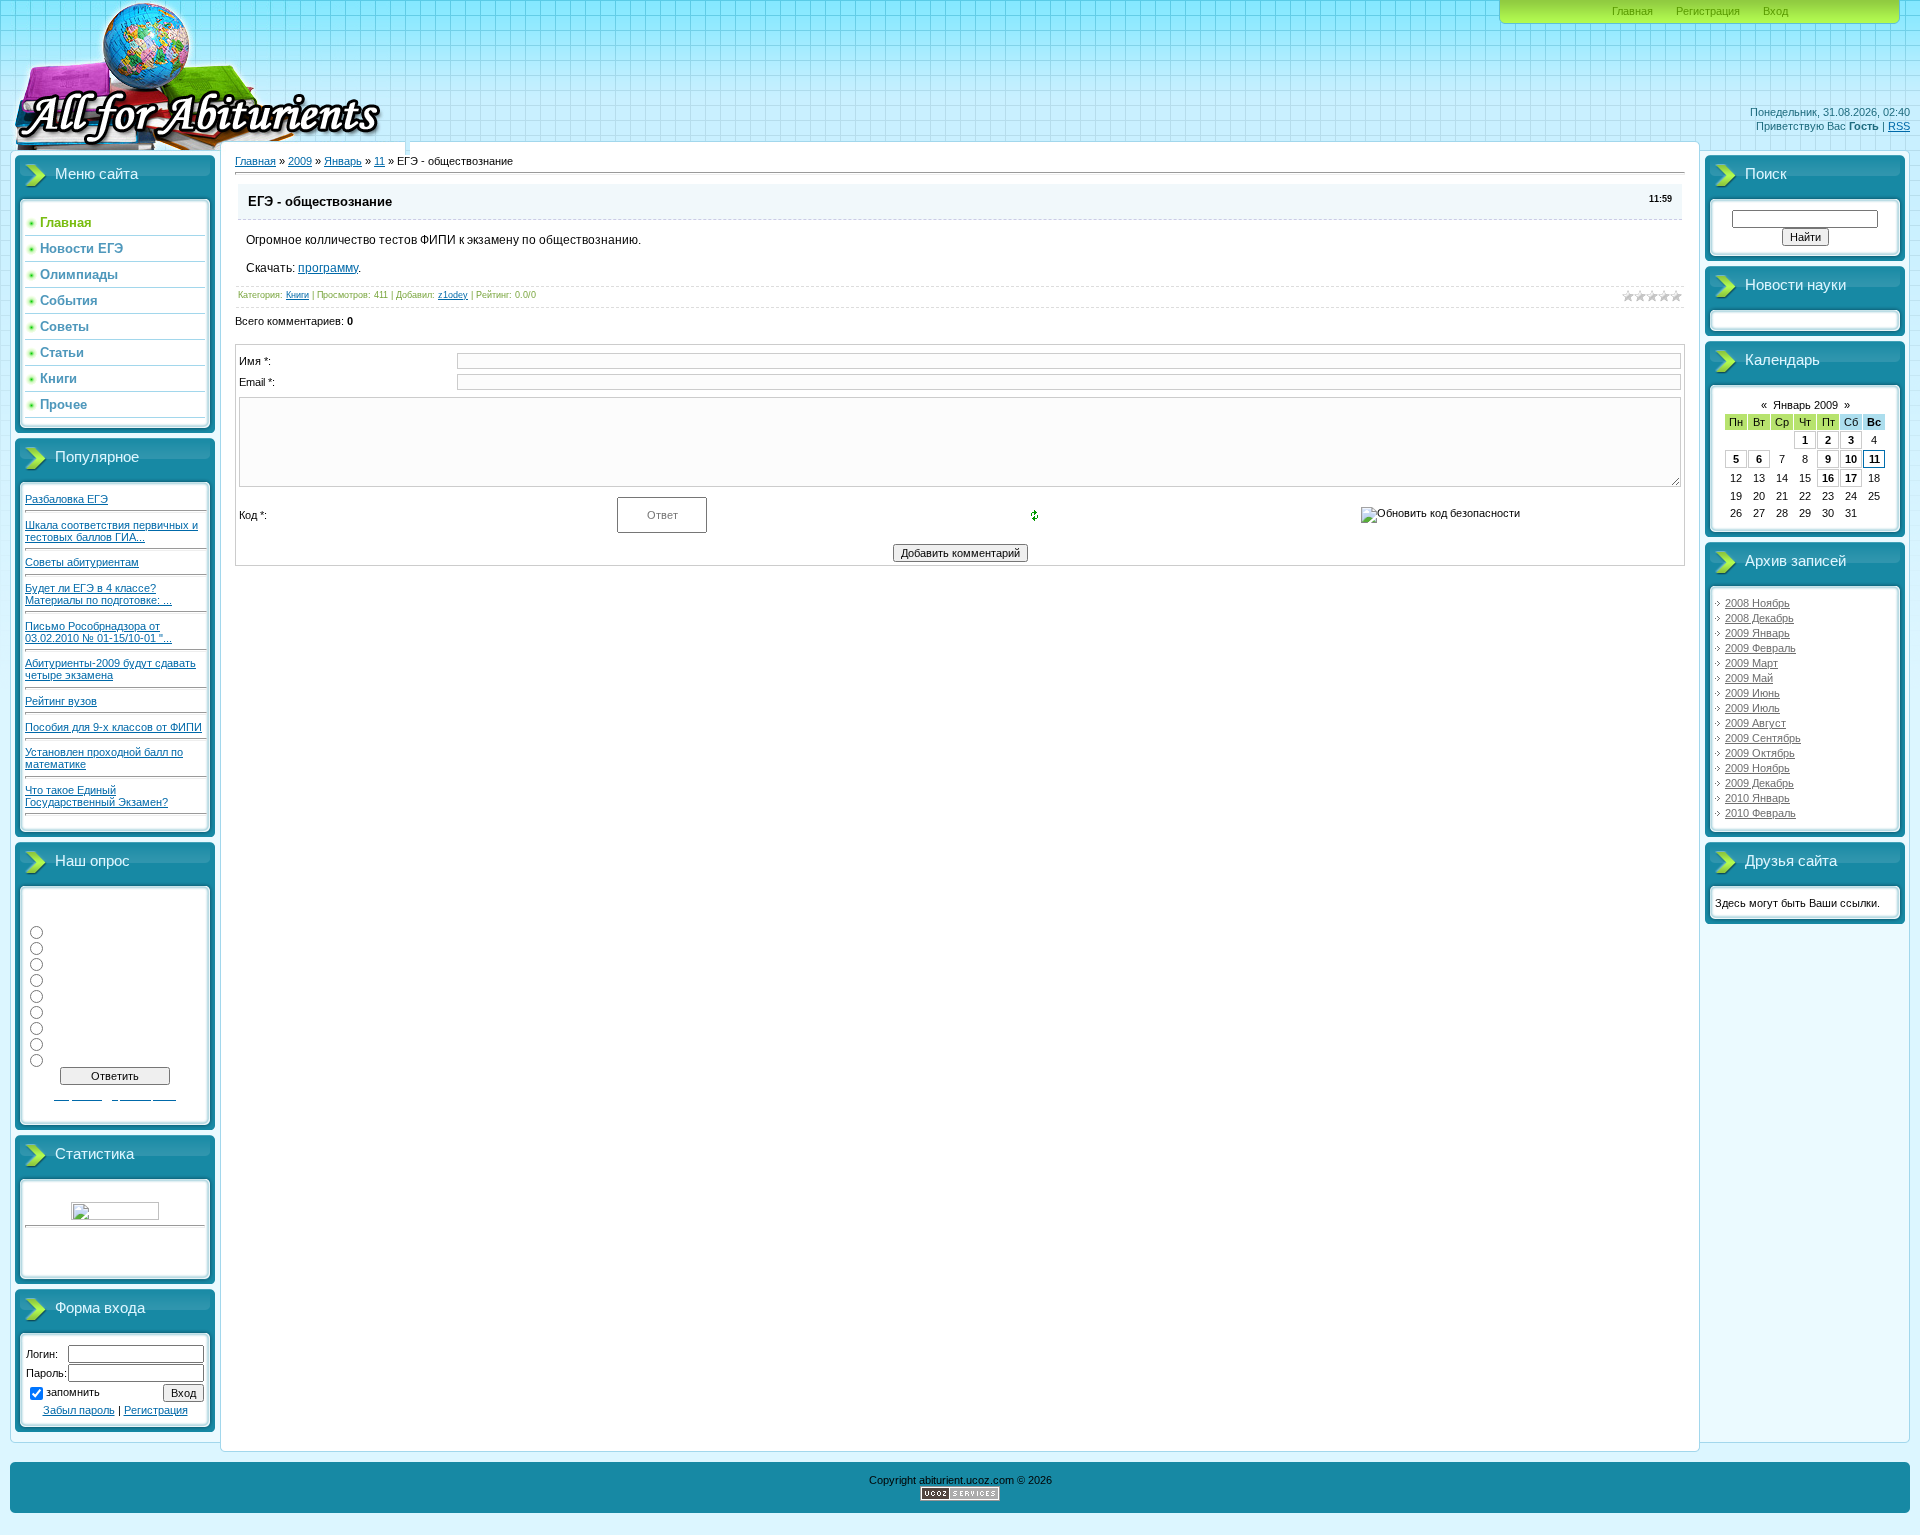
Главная (1632, 11)
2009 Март (1751, 663)
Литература (78, 963)
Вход (1775, 11)
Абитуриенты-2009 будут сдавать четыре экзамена (110, 669)
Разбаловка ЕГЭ (66, 499)
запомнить (73, 1393)
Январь (343, 161)
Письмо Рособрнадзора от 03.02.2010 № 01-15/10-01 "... (98, 632)
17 (1851, 478)
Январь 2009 (1805, 405)
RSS (1899, 126)
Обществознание (93, 1011)
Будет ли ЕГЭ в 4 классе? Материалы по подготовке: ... (98, 594)
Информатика (84, 947)
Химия (65, 979)
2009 (300, 161)
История (70, 1027)
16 (1828, 478)
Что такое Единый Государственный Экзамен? (96, 796)
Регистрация (1708, 11)
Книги (297, 295)
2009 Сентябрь (1763, 738)
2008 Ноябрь (1757, 603)
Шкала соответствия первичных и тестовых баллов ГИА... (111, 531)
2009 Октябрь (1760, 753)
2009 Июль (1752, 708)
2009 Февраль (1760, 648)
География (76, 995)
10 (1851, 459)
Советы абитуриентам (82, 562)
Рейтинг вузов (61, 701)
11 (379, 161)
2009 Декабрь (1759, 783)
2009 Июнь (1752, 693)
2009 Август (1755, 723)
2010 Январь (1757, 798)
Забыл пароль (79, 1410)
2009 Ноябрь (1757, 768)
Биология (72, 1059)
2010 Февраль (1760, 813)
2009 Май (1749, 678)
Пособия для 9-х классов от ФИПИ (113, 727)
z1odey (453, 295)
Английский (78, 1043)
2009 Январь (1757, 633)
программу (328, 268)
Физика (67, 931)
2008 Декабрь (1759, 618)
